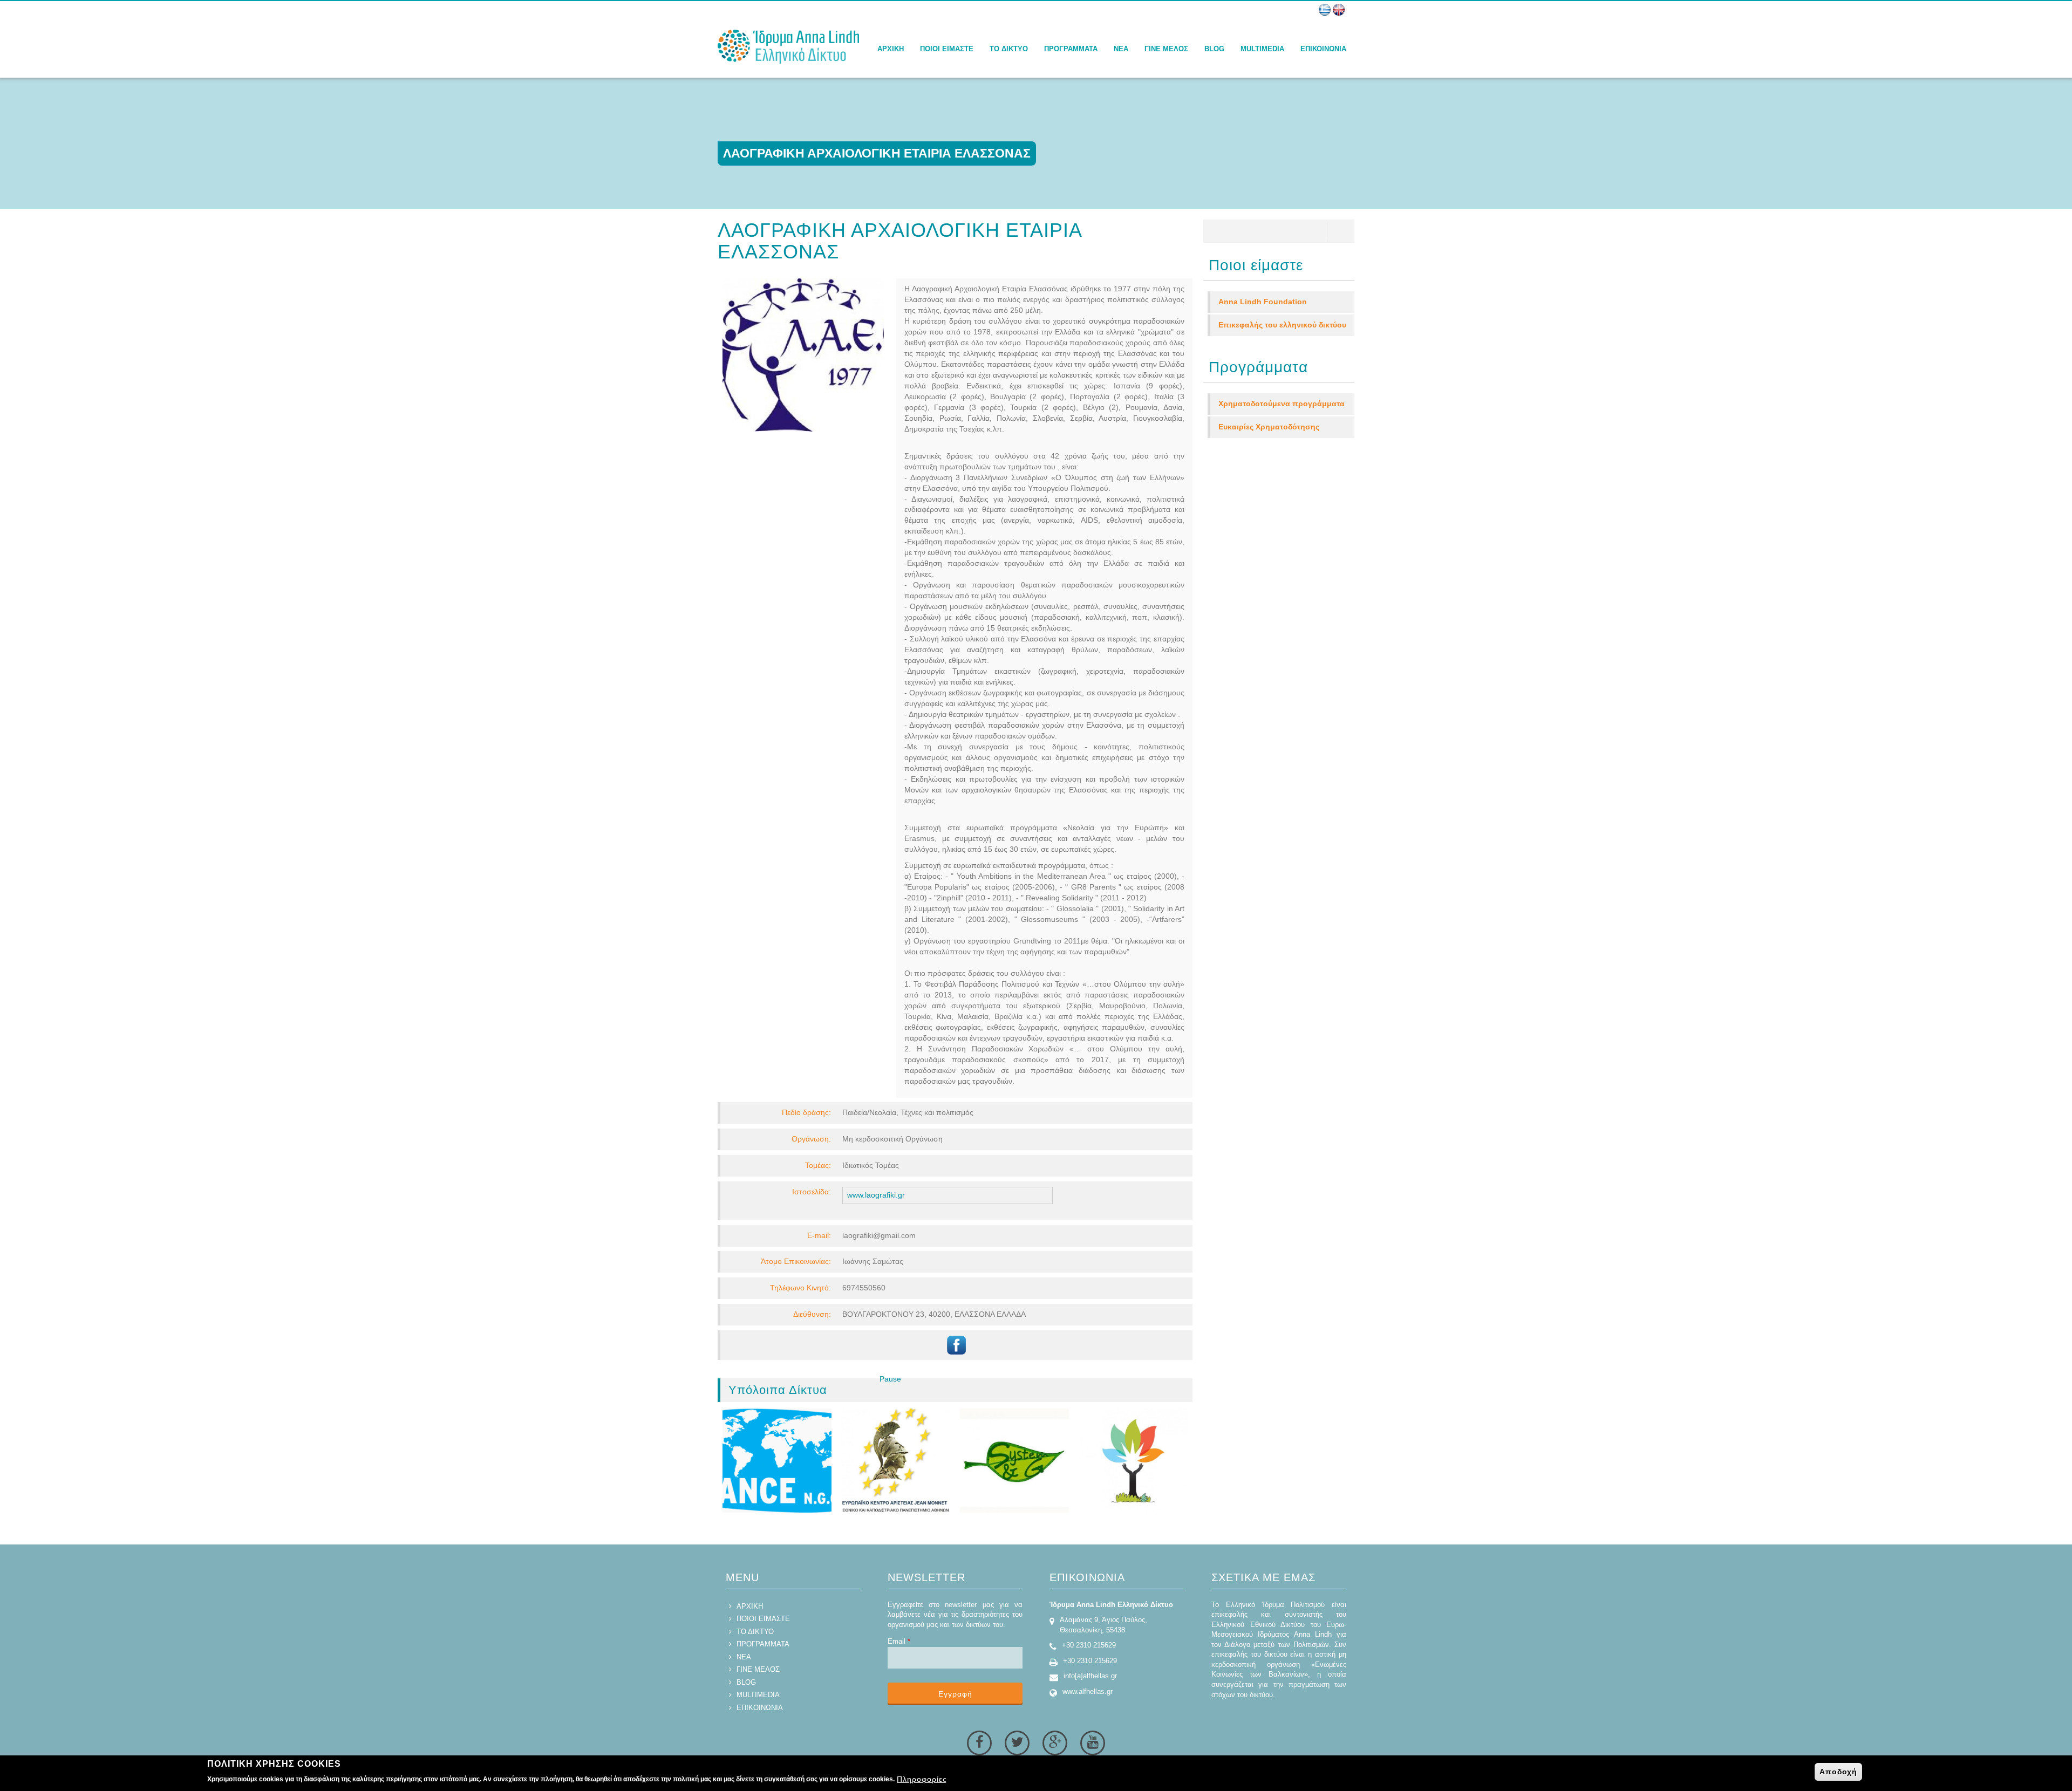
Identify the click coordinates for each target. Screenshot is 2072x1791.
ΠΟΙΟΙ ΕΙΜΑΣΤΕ (947, 49)
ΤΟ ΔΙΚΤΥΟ (1009, 49)
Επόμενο (911, 1390)
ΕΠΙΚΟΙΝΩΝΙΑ (1323, 49)
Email (899, 1641)
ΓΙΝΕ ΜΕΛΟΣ (1166, 49)
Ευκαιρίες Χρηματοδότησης (1269, 427)
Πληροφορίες (922, 1779)
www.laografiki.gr (876, 1195)
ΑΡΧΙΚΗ (891, 49)
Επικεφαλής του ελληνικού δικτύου (1282, 325)
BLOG (1214, 49)
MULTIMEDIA (1262, 49)
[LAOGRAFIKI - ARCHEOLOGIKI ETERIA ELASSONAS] (1339, 10)
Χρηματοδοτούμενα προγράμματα (1282, 404)
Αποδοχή (1838, 1772)
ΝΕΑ (1121, 49)
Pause (890, 1379)
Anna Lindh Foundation (1263, 302)
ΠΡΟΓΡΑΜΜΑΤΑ (1071, 49)
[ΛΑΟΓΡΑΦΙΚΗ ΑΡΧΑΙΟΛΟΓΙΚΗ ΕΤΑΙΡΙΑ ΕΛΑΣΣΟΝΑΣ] (1325, 10)
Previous (865, 1390)
